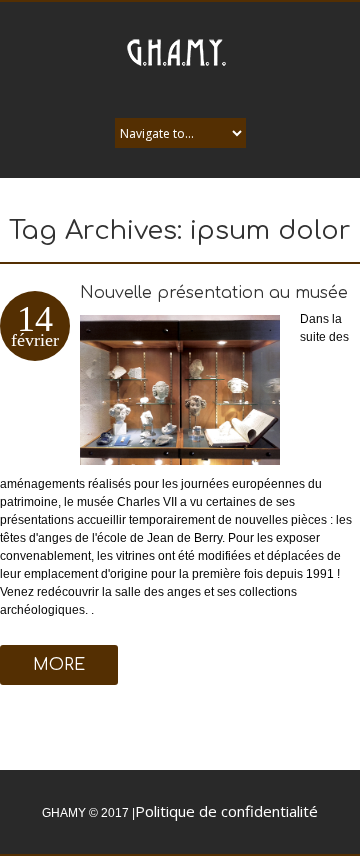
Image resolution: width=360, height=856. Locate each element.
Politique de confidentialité (226, 811)
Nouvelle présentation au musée (214, 293)
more (59, 665)
